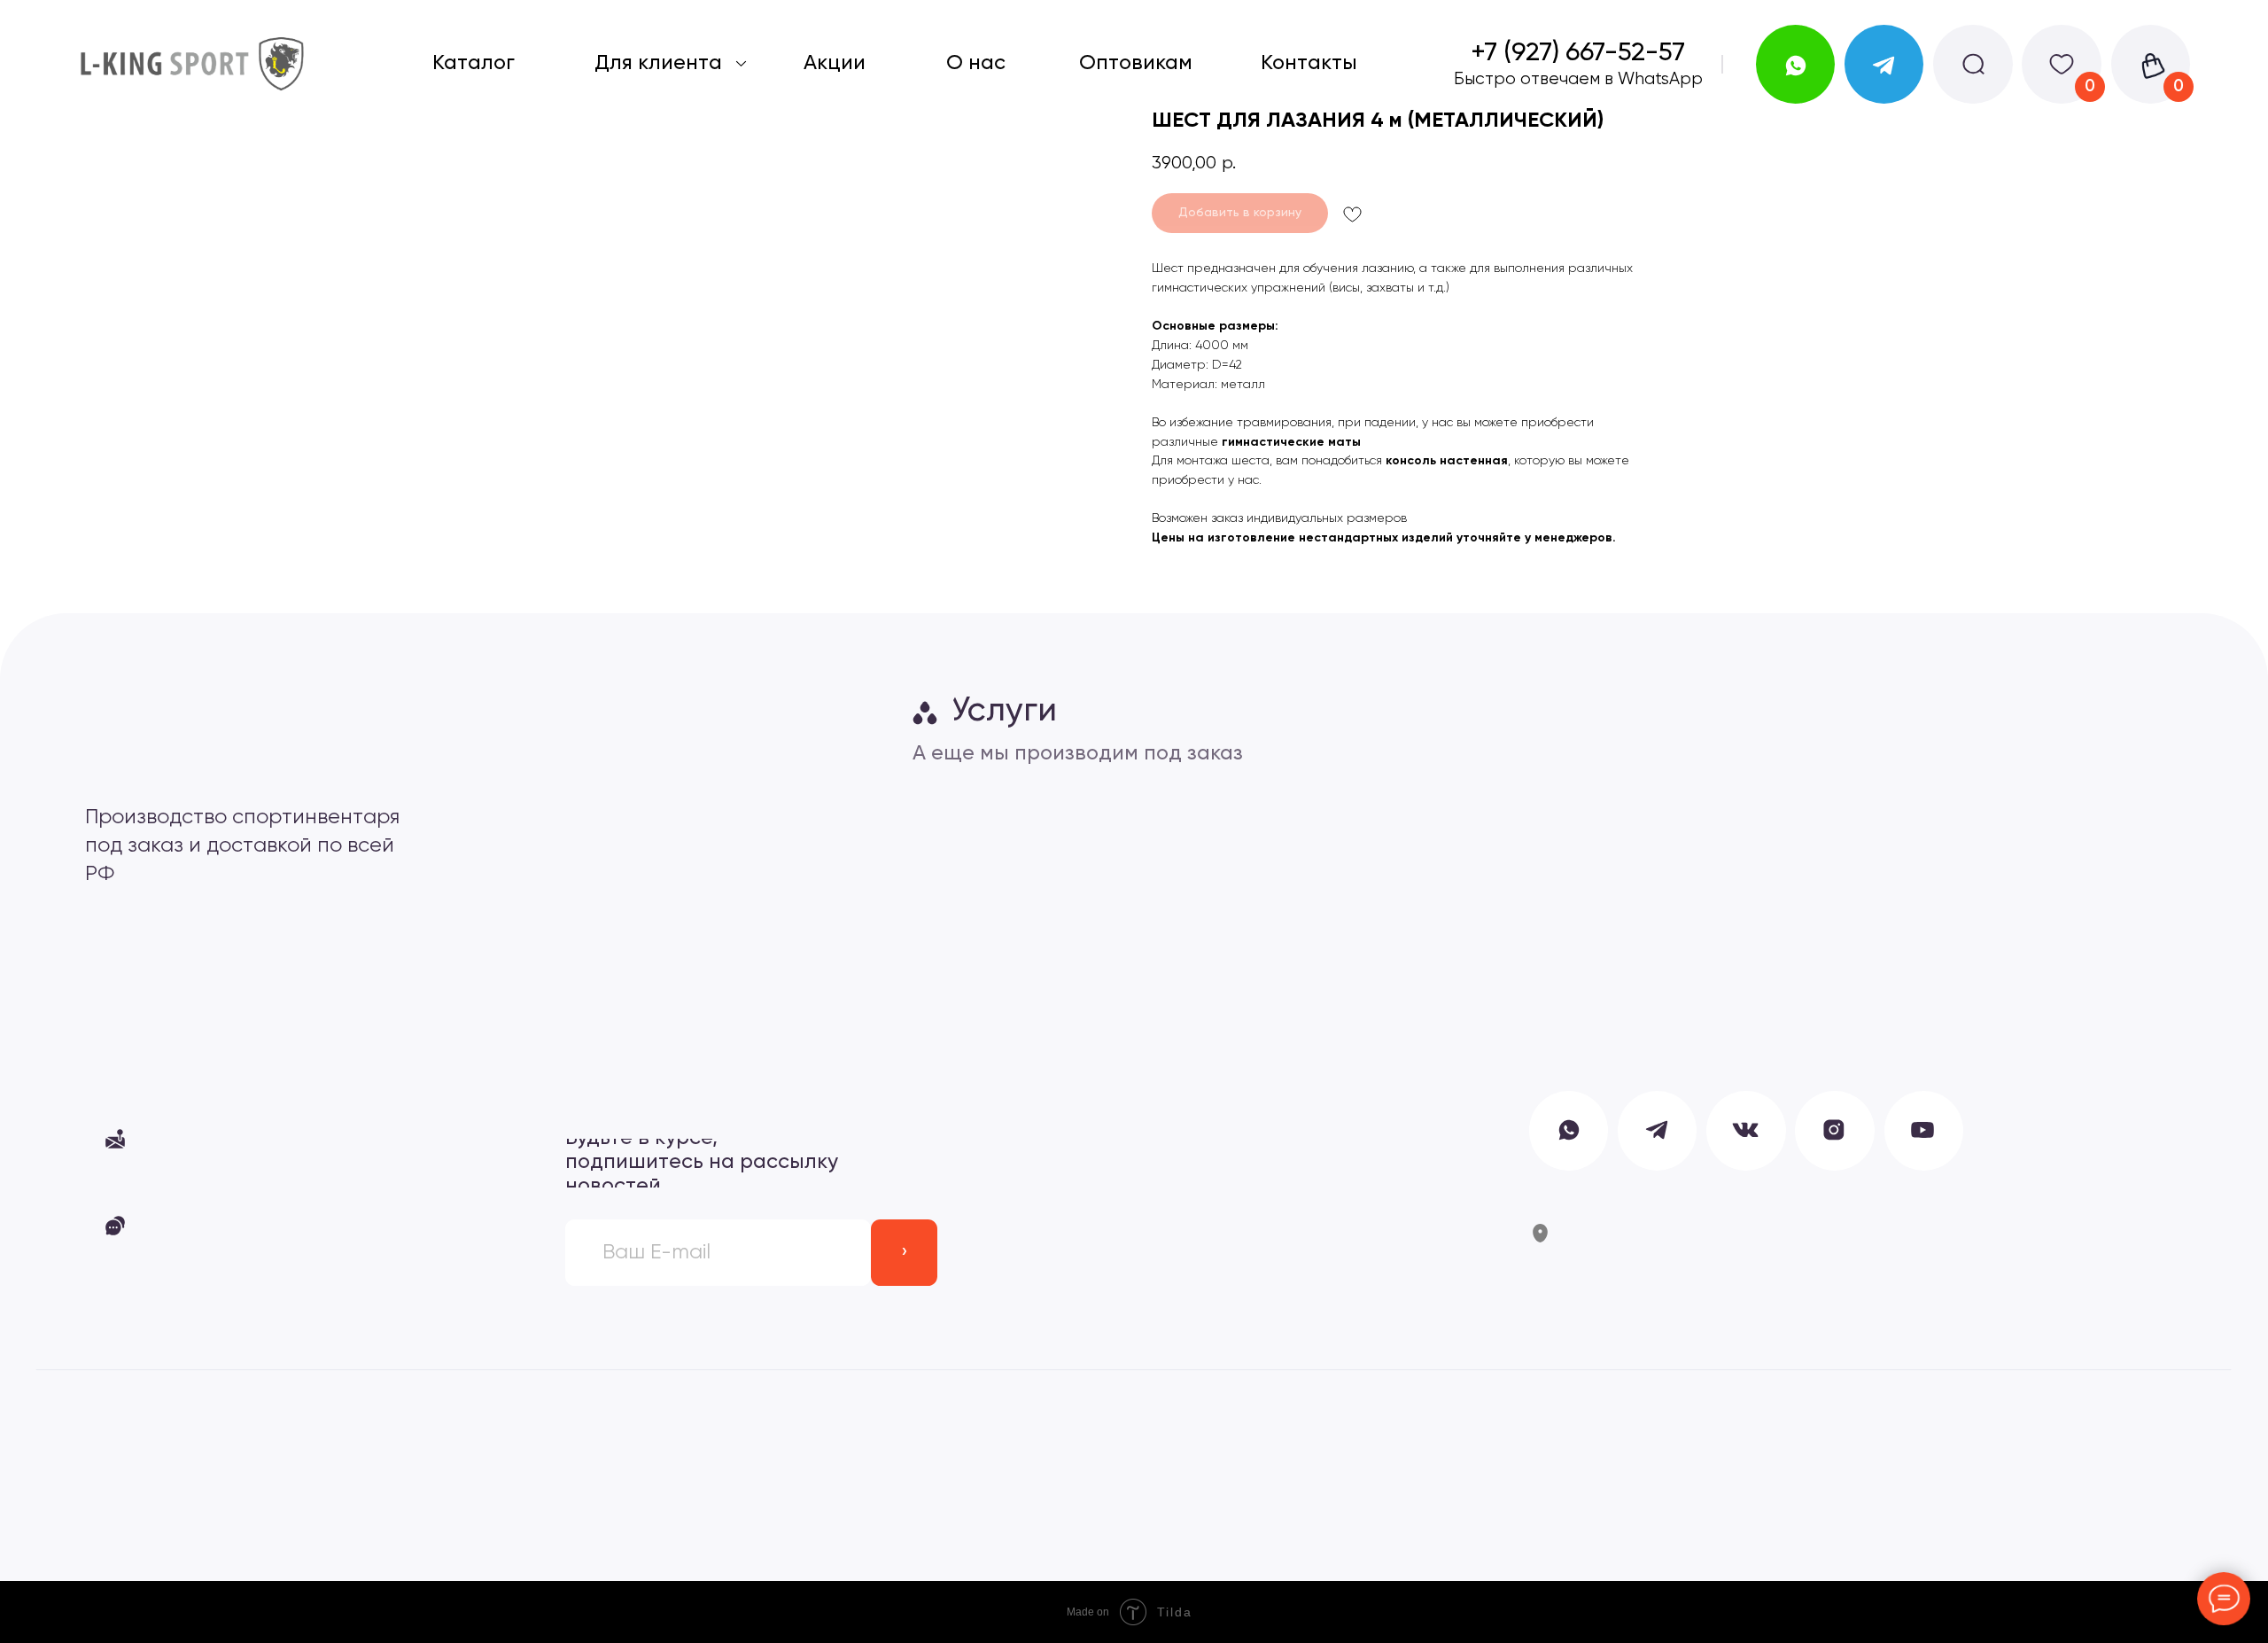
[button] (268, 1138)
